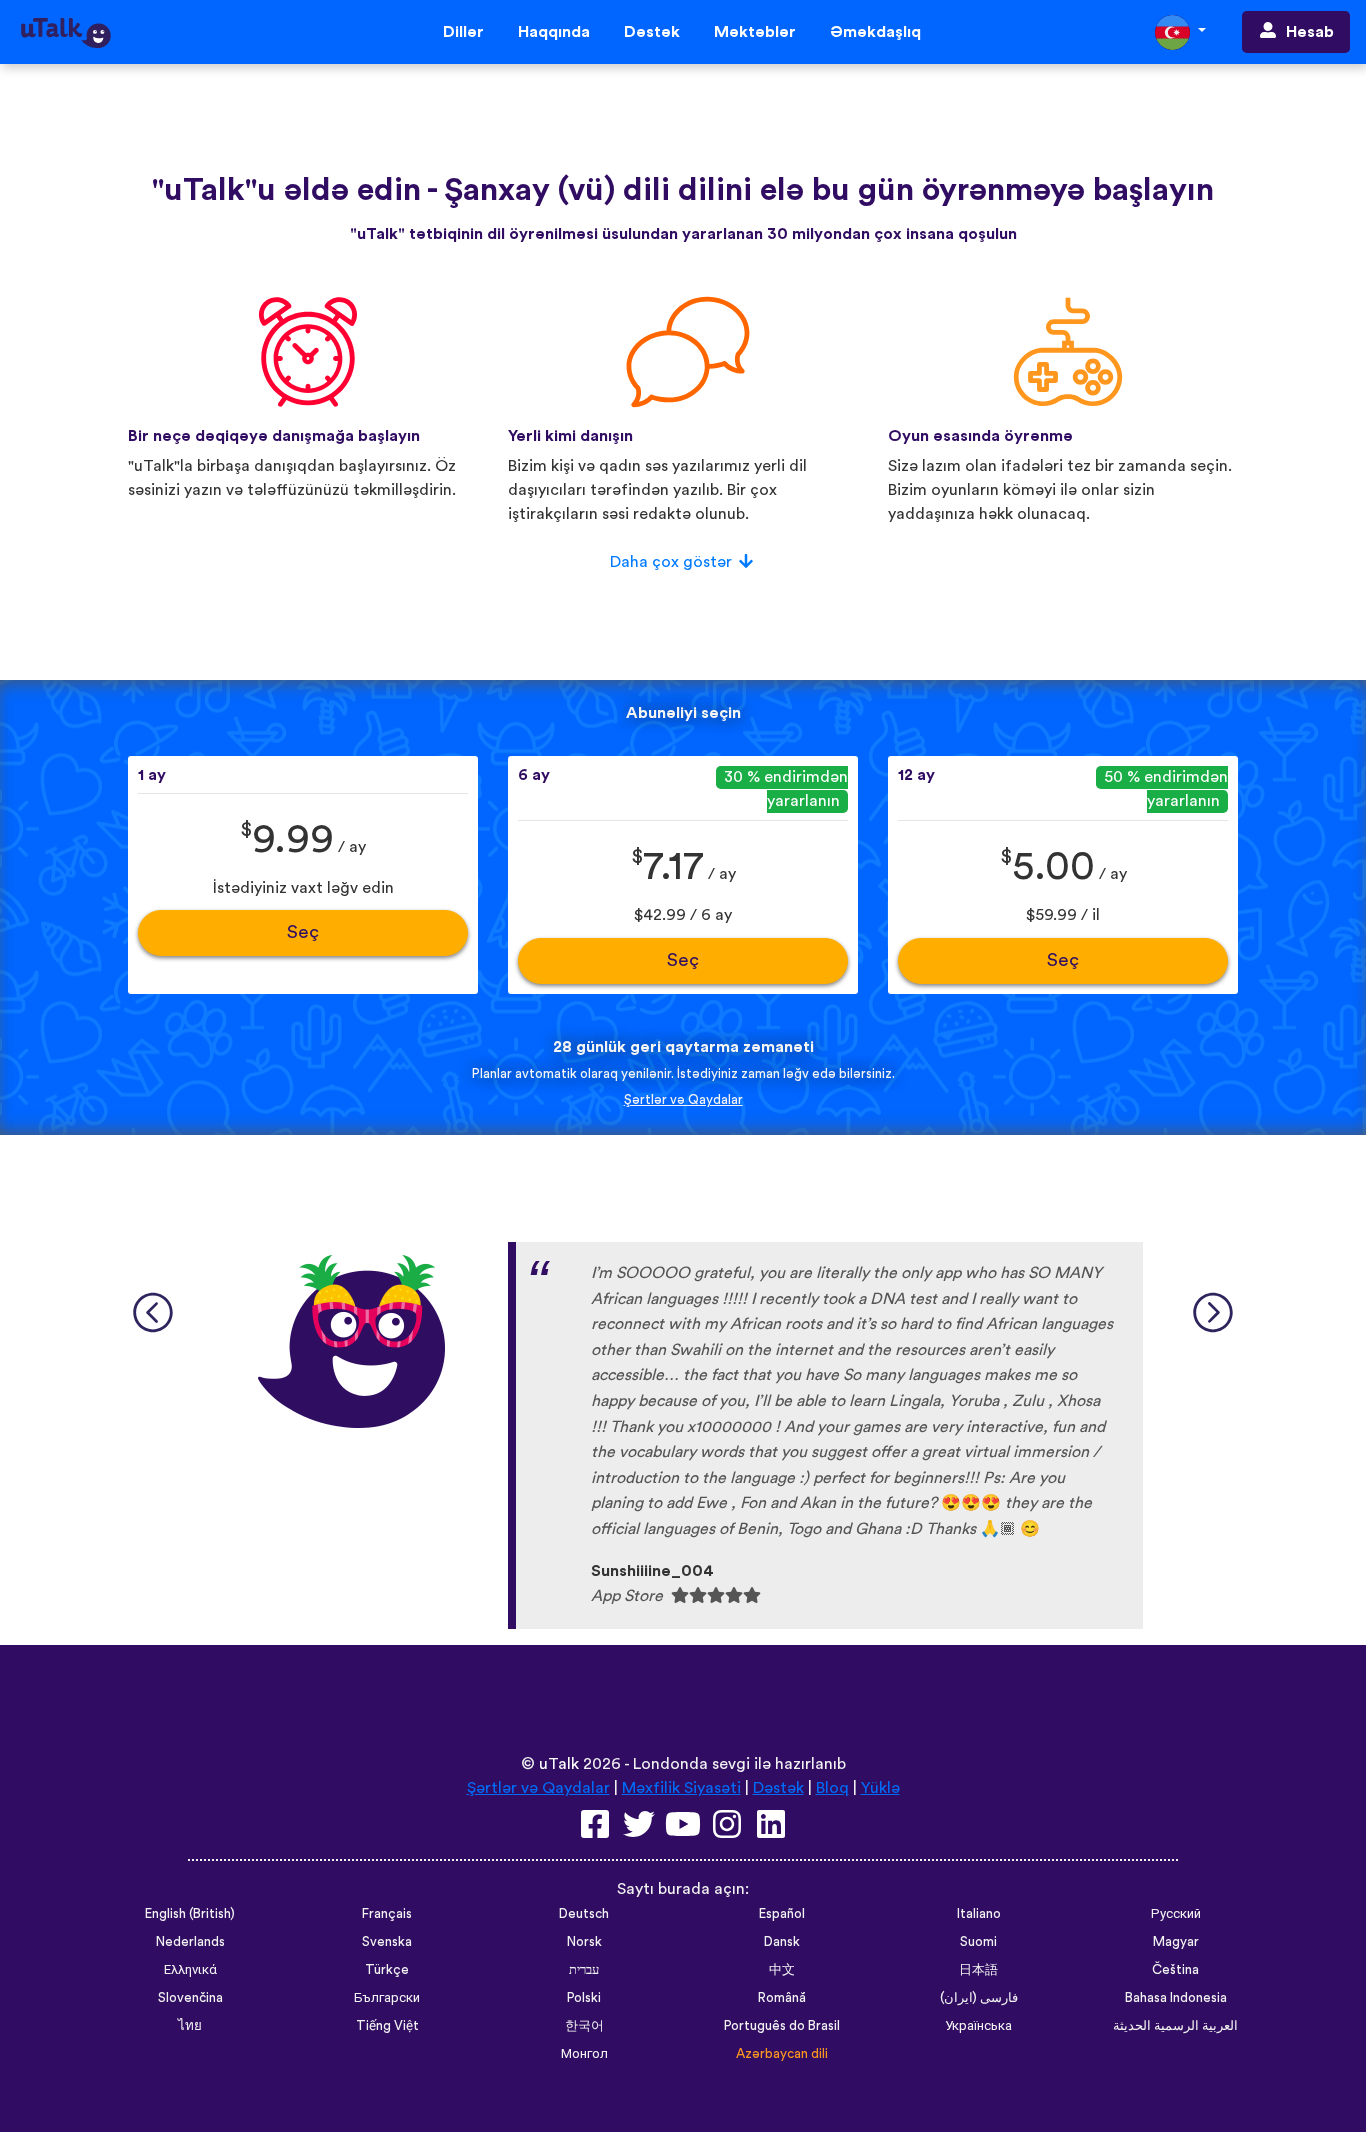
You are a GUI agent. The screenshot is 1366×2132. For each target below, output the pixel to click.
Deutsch (584, 1914)
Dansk (782, 1942)
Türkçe (387, 1970)
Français (387, 1914)
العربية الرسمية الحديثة (1175, 2026)
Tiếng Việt (387, 2026)
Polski (584, 1998)
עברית (584, 1970)
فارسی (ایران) (979, 1998)
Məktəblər (755, 32)
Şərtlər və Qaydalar (683, 1100)
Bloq (832, 1788)
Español (782, 1914)
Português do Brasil (782, 2026)
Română (782, 1998)
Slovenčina (190, 1998)
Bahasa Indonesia (1176, 1998)
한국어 (584, 2026)
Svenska (387, 1942)
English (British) (190, 1914)
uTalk (559, 1764)
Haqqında (554, 32)
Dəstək (652, 32)
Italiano (979, 1914)
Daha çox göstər (671, 562)
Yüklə (880, 1788)
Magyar (1176, 1942)
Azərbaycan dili (782, 2054)
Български (387, 1998)
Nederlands (190, 1942)
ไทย (190, 2026)
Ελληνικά (190, 1970)
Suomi (978, 1942)
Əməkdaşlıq (875, 32)
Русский (1176, 1914)
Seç (303, 932)
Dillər (463, 32)
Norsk (584, 1942)
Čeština (1175, 1970)
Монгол (584, 2054)
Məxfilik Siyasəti (681, 1788)
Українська (978, 2026)
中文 (782, 1970)
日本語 (978, 1970)
